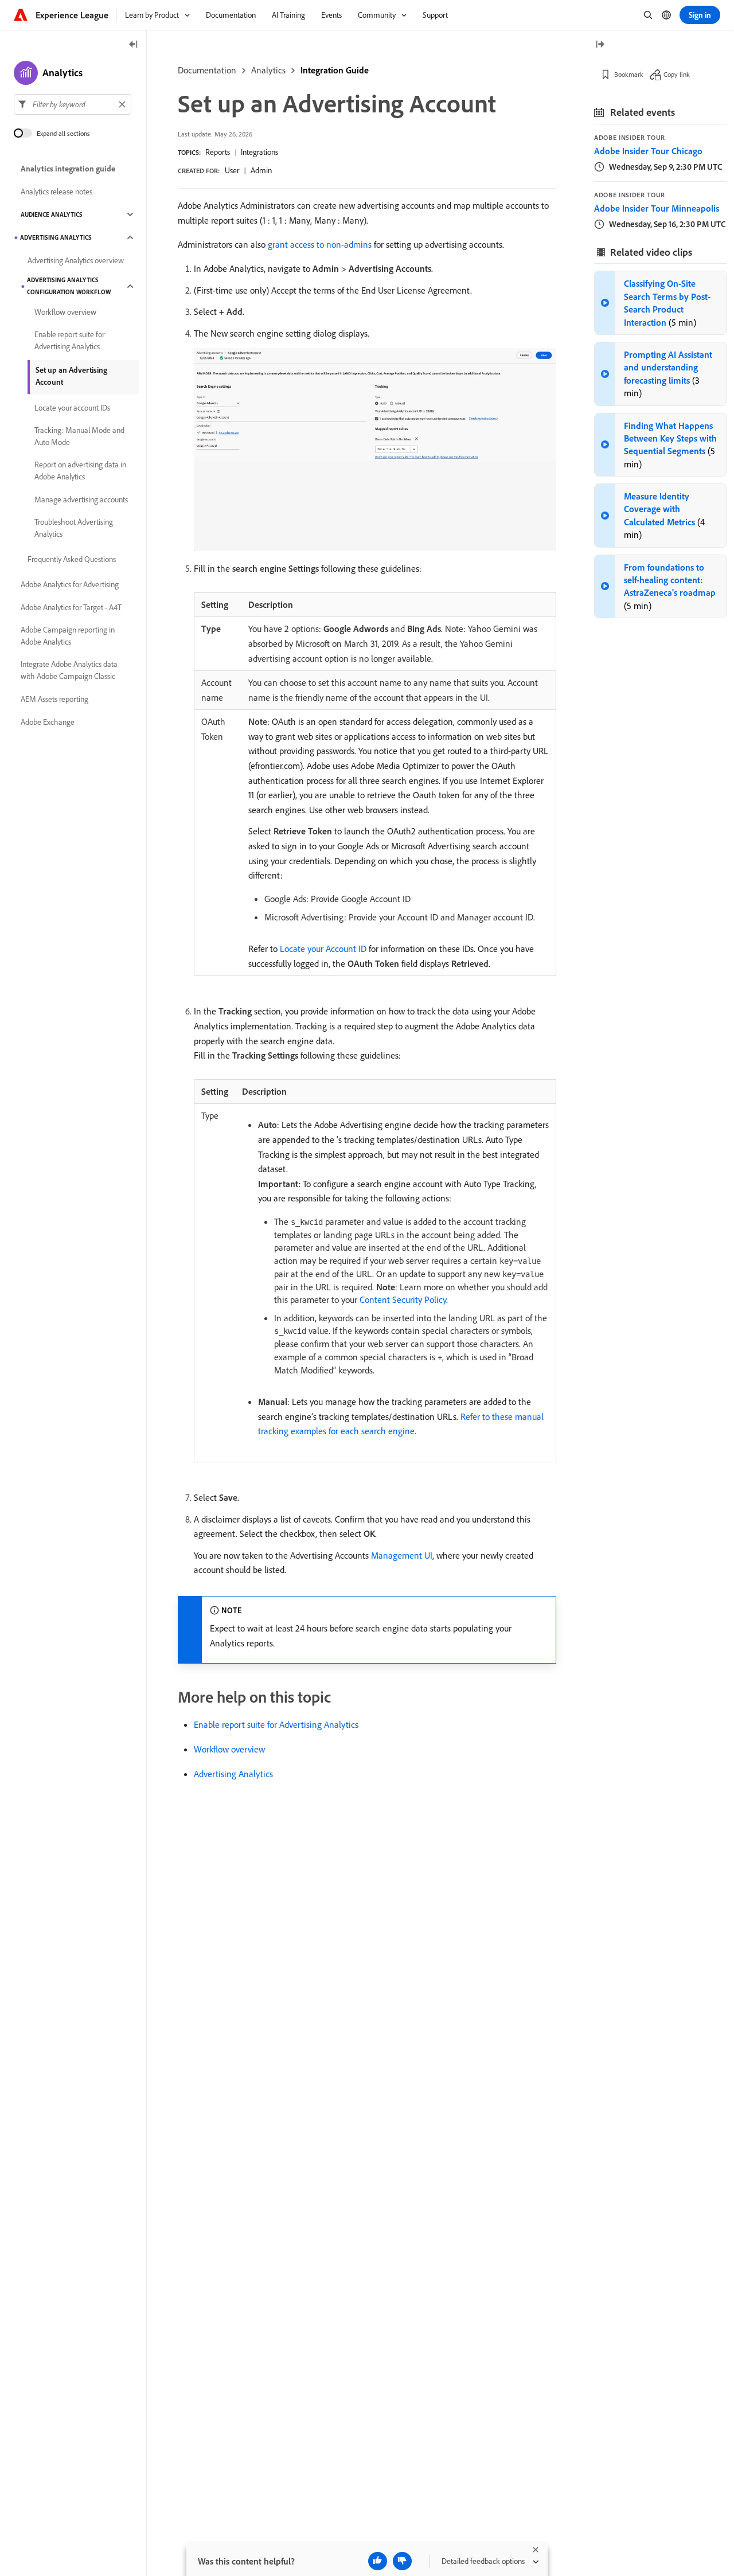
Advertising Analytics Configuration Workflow (69, 286)
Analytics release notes (56, 192)
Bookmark (629, 74)
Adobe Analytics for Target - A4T (71, 607)
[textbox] (73, 104)
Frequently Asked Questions (72, 559)
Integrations (259, 152)
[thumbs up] (378, 2561)
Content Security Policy (403, 1299)
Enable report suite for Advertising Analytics (276, 1724)
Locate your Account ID (323, 949)
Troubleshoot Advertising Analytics (74, 528)
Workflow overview (229, 1749)
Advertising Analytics (233, 1774)
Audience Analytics (52, 214)
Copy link (677, 74)
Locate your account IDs (72, 408)
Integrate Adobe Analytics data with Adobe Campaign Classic (69, 670)
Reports (218, 152)
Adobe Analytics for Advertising (70, 584)
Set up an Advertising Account (71, 376)
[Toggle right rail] (600, 45)
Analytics (268, 70)
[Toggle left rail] (134, 45)
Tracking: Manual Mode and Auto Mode (79, 436)
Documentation (207, 70)
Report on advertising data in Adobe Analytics (80, 471)
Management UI (402, 1555)
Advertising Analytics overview (76, 260)
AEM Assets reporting (54, 699)
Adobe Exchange (48, 722)
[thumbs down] (402, 2561)
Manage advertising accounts (81, 499)
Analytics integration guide (68, 169)
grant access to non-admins (320, 244)
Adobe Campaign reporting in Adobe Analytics (68, 636)
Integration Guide (335, 70)
